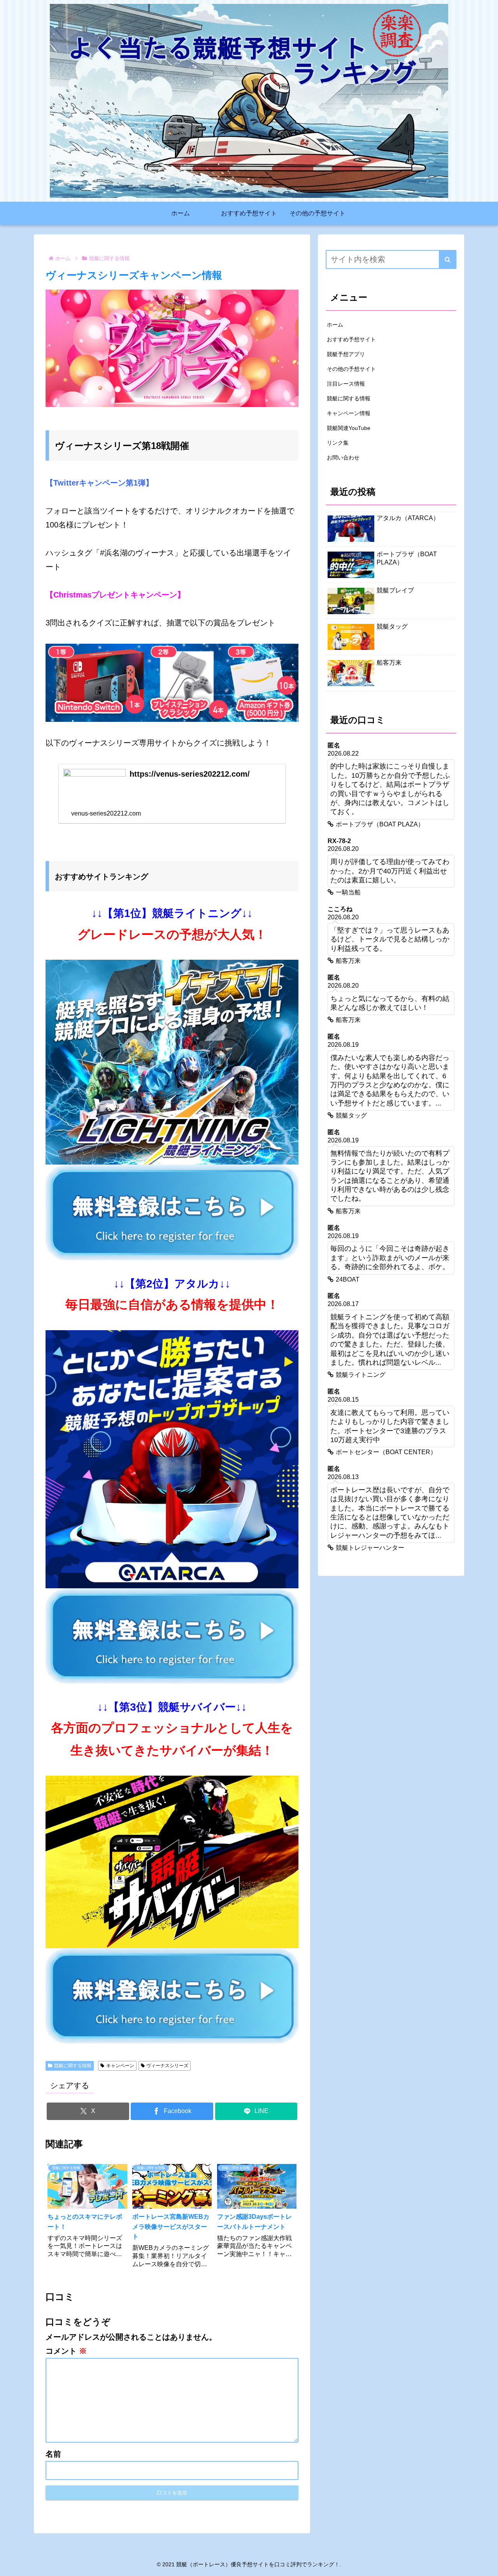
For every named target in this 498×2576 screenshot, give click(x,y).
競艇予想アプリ (346, 354)
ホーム (335, 325)
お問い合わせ (343, 458)
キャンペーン (120, 2066)
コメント (66, 2351)
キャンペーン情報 (349, 413)
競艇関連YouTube (349, 428)
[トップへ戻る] (486, 2564)
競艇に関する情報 (73, 2066)
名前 (53, 2454)
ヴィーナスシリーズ (167, 2066)
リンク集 (338, 443)
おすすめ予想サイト (351, 339)
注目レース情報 (346, 384)
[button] (448, 259)
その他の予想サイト (351, 369)
